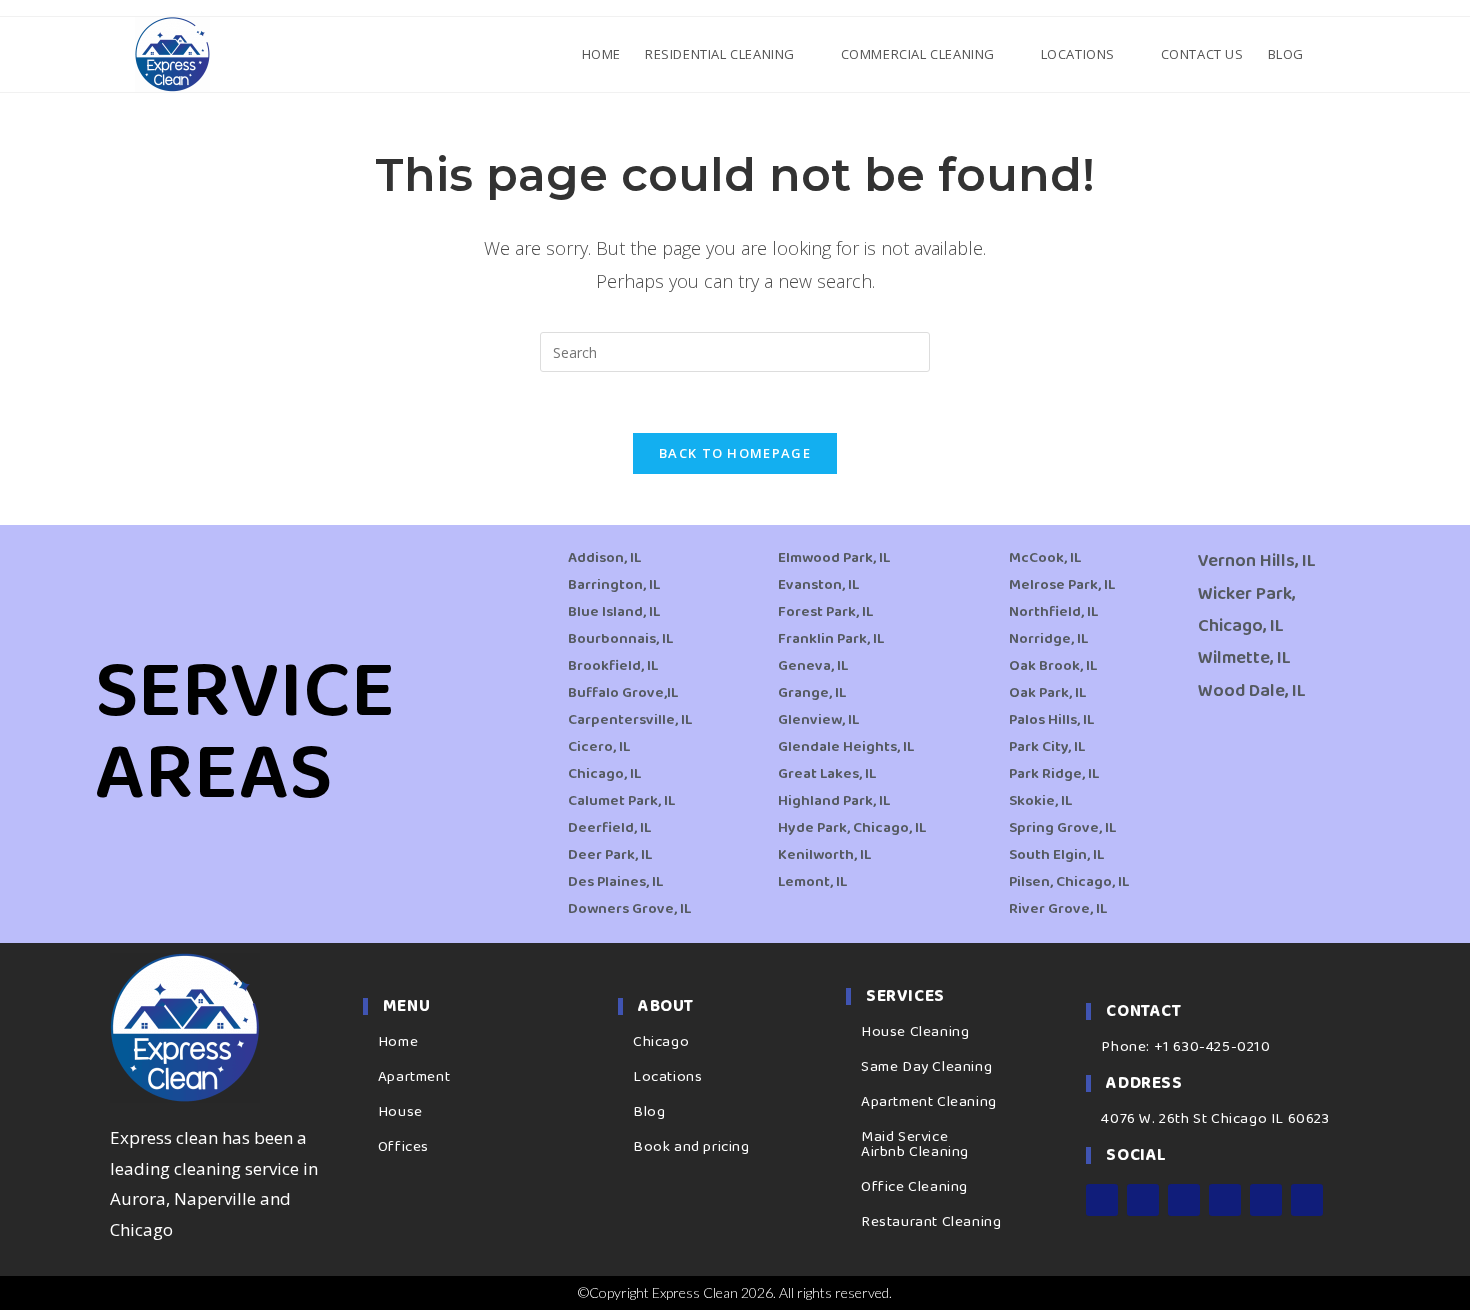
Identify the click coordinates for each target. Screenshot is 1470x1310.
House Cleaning (915, 1032)
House (400, 1112)
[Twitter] (1184, 1200)
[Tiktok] (1307, 1200)
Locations (667, 1077)
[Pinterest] (1266, 1200)
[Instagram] (1143, 1200)
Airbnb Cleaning (915, 1152)
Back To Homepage (735, 453)
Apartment (414, 1077)
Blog (649, 1112)
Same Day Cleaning (926, 1067)
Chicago (661, 1042)
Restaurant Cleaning (931, 1222)
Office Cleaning (914, 1187)
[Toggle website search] (1333, 54)
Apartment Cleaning (929, 1102)
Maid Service (904, 1137)
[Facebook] (1102, 1200)
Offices (403, 1147)
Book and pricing (691, 1147)
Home (398, 1042)
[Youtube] (1225, 1200)
